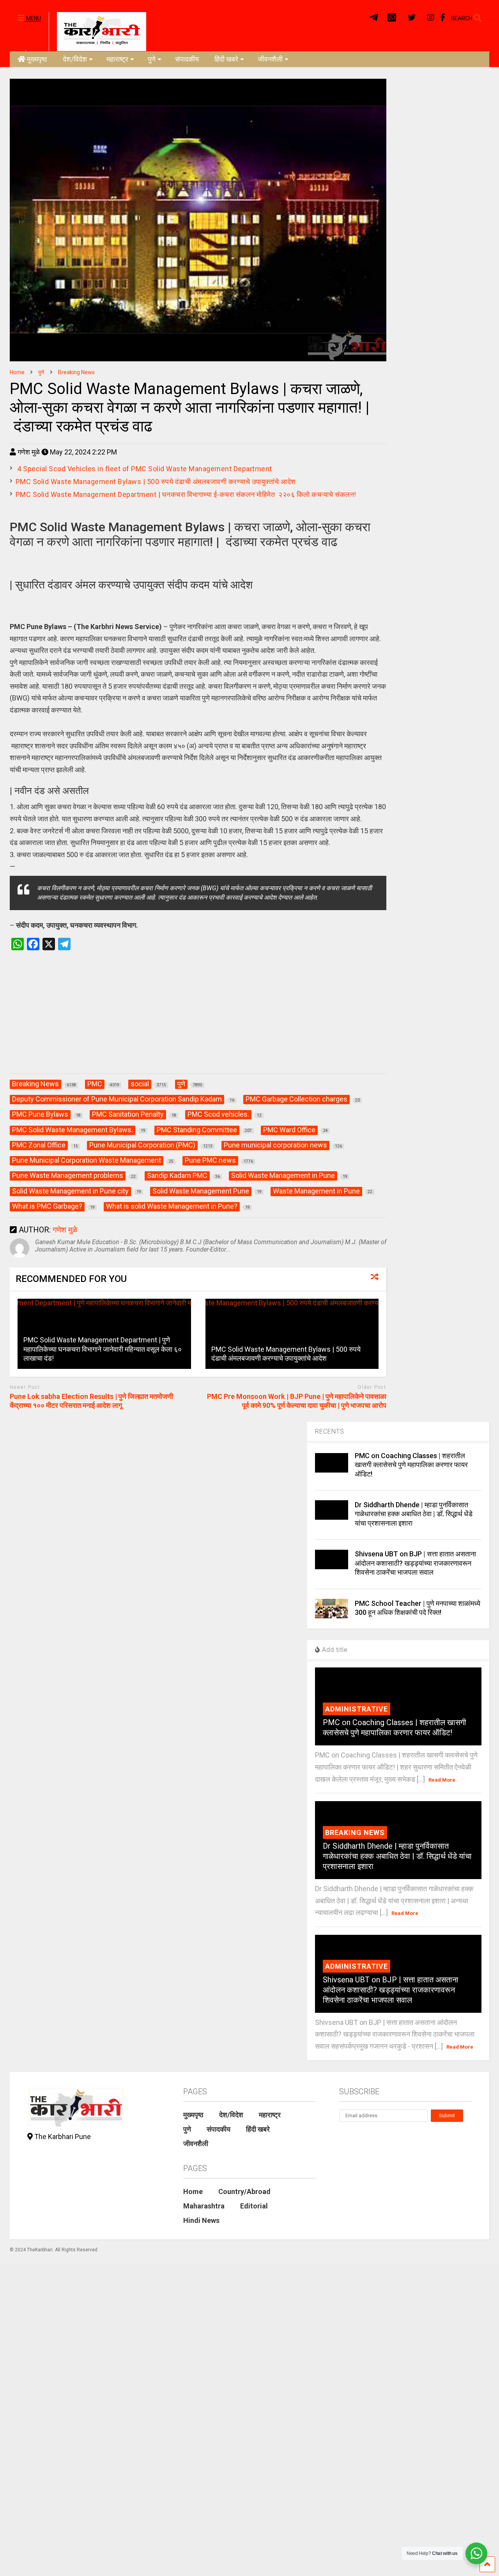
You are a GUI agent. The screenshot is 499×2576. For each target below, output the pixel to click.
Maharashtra (204, 2206)
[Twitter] (412, 18)
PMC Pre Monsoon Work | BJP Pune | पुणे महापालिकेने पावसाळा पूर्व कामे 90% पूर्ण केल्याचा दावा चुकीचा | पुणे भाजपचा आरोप (297, 1401)
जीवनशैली (270, 59)
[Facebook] (443, 18)
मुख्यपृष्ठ (37, 59)
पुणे (152, 59)
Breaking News (355, 1833)
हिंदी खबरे (226, 59)
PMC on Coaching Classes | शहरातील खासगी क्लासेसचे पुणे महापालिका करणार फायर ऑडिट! (411, 1465)
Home (193, 2191)
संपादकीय (187, 59)
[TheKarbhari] (97, 31)
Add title (334, 1650)
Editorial (254, 2206)
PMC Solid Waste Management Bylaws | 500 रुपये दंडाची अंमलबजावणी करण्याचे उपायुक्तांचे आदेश (156, 482)
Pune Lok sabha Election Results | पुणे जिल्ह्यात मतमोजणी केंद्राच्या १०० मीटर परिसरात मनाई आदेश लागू (91, 1401)
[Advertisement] (198, 1020)
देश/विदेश (75, 59)
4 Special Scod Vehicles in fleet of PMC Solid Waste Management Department (144, 469)
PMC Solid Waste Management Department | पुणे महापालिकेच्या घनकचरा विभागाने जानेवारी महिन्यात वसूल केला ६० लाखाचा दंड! (103, 1349)
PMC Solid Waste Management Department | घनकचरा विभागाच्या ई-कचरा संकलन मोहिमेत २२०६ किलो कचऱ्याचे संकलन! (187, 494)
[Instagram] (431, 18)
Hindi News (201, 2220)
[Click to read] (292, 1334)
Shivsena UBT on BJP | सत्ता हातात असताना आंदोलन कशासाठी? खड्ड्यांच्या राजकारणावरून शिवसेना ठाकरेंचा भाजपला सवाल (415, 1563)
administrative (357, 1709)
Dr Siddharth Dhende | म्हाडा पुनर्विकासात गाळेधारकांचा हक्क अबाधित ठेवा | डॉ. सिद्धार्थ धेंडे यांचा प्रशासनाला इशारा (414, 1514)
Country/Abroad (244, 2191)
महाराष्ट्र (117, 59)
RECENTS (330, 1431)
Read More (442, 1780)
